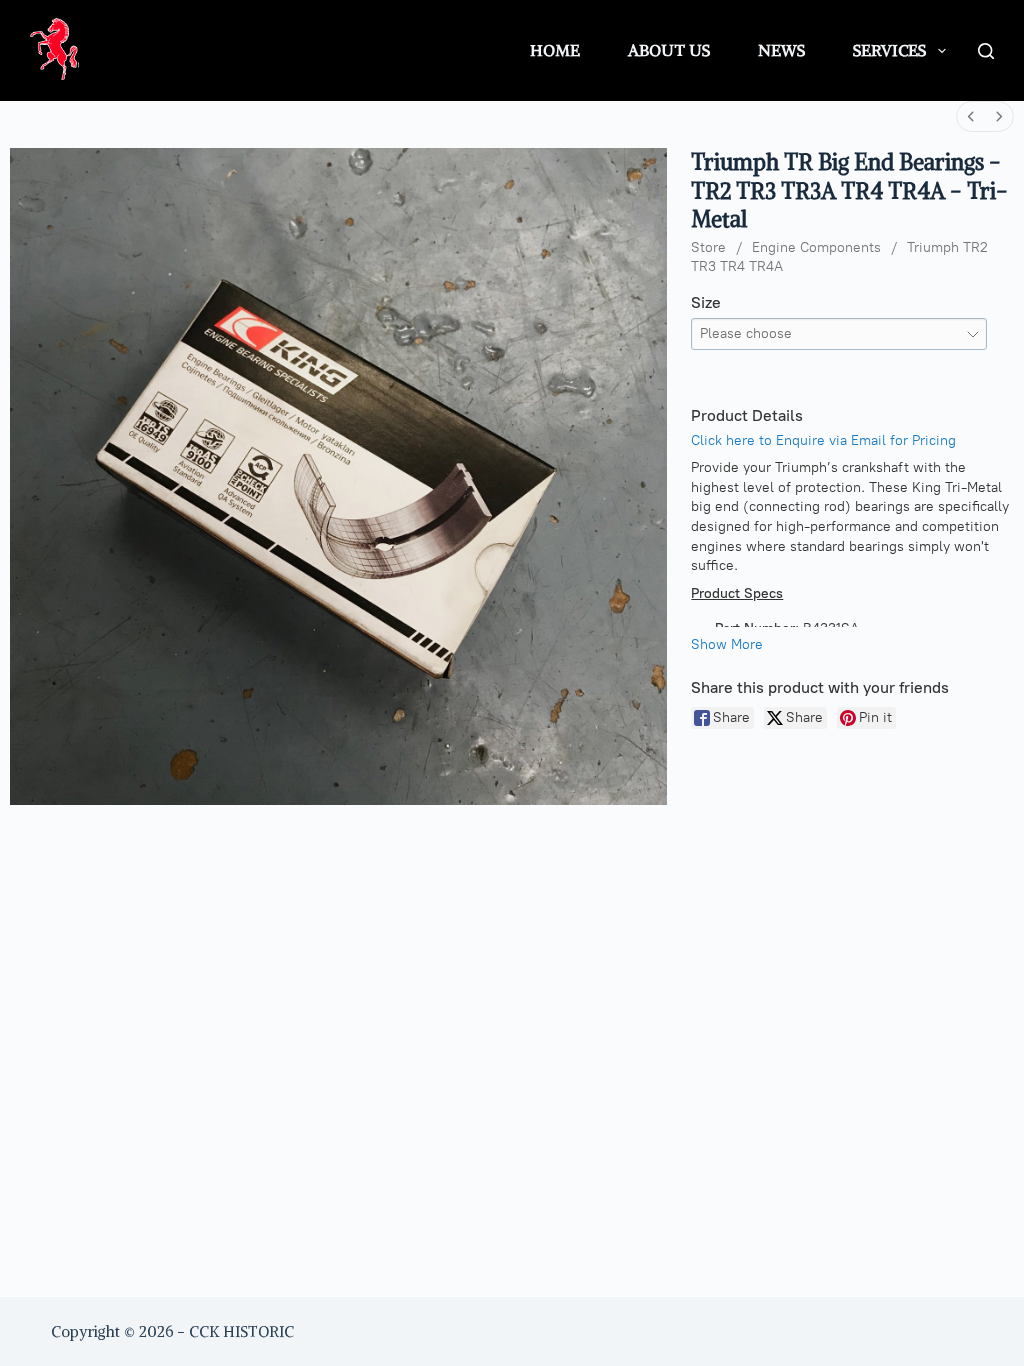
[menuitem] (971, 116)
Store (708, 247)
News (781, 50)
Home (555, 50)
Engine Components (816, 247)
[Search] (986, 51)
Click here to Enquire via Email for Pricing (823, 440)
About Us (669, 50)
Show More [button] (727, 644)
